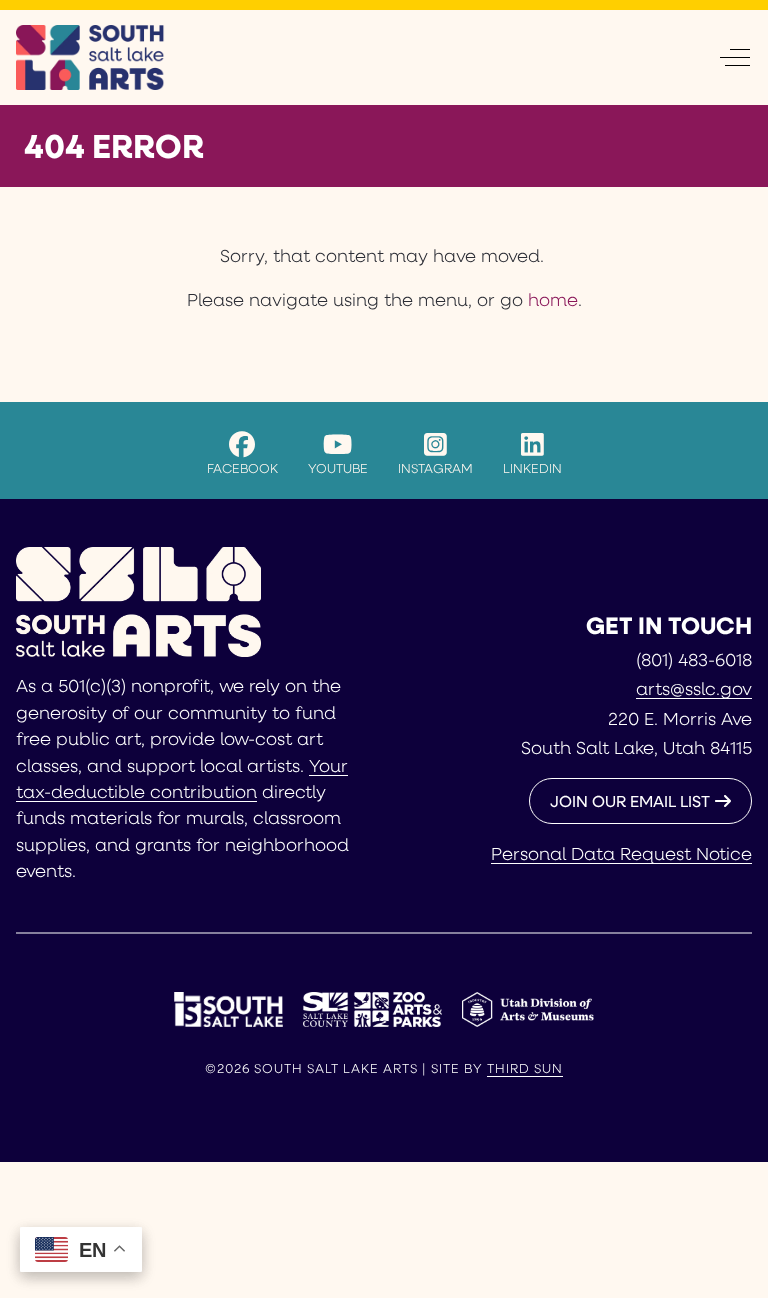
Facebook (242, 467)
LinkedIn (532, 467)
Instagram (435, 467)
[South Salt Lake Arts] (90, 57)
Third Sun (525, 1068)
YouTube (338, 467)
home (553, 299)
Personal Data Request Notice (621, 853)
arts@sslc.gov (694, 688)
